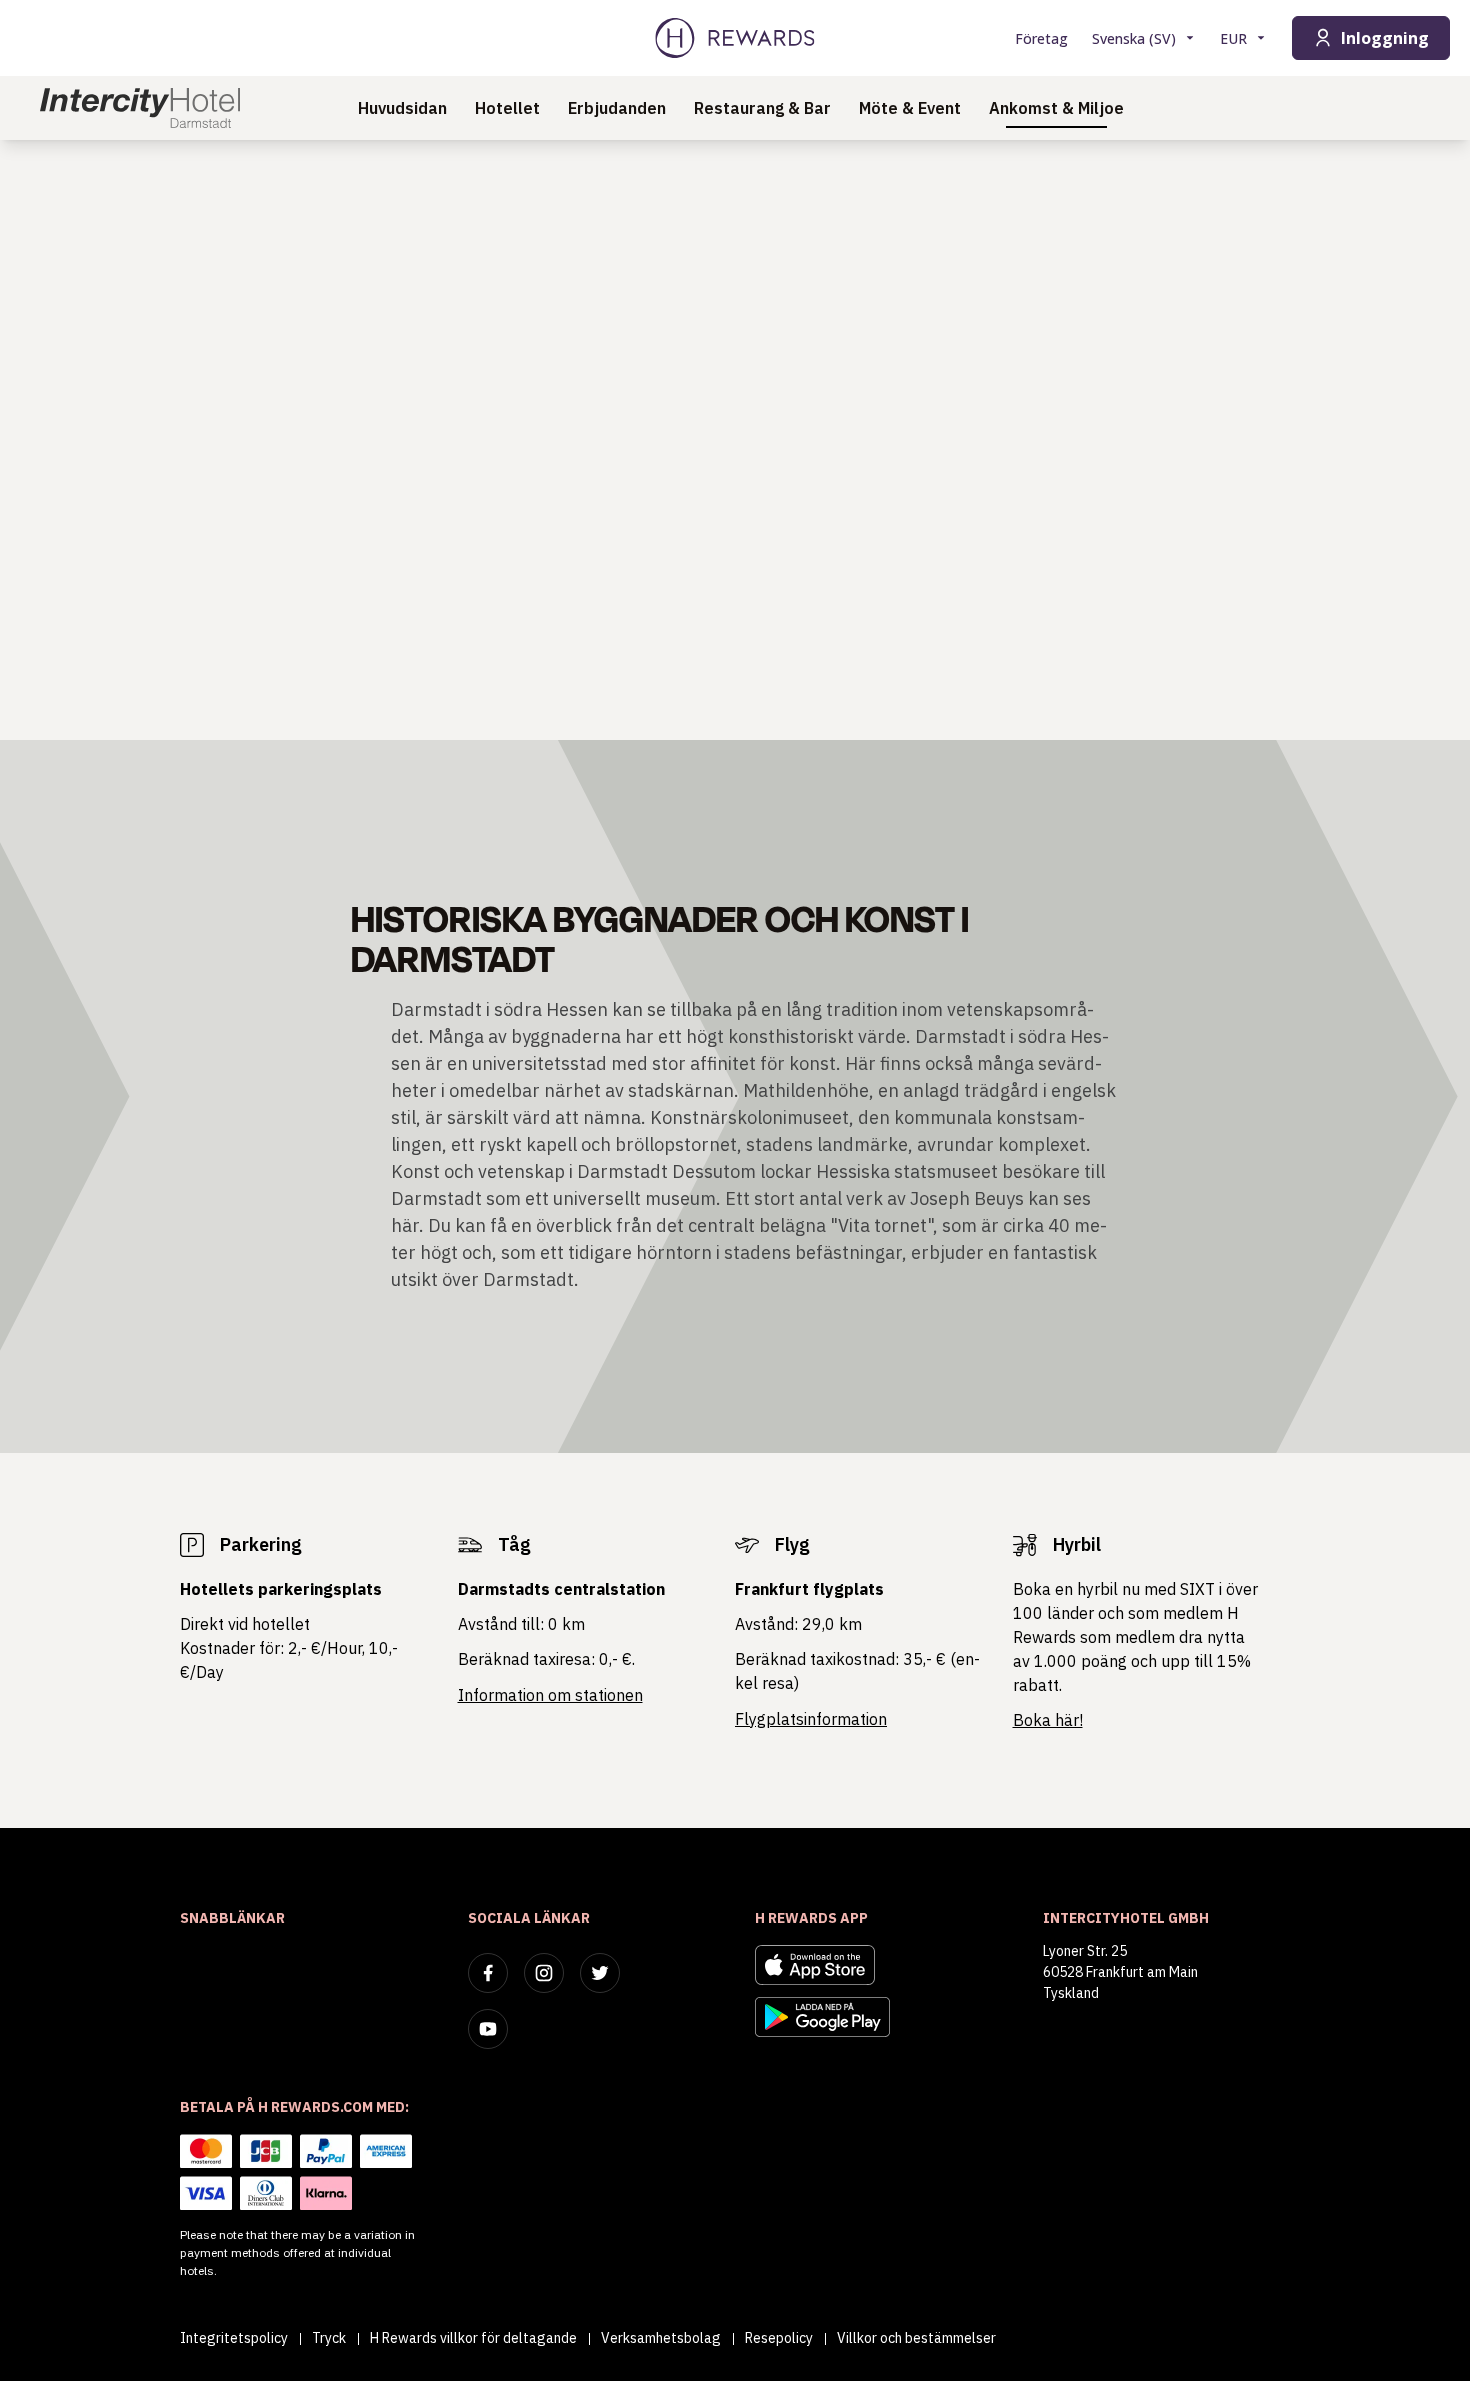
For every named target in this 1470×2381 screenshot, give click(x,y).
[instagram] (544, 1973)
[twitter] (600, 1973)
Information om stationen (550, 1695)
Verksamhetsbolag (661, 2338)
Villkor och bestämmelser (916, 2338)
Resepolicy (779, 2338)
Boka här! (1048, 1720)
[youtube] (488, 2029)
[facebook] (488, 1973)
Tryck (329, 2338)
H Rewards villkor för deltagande (473, 2338)
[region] (735, 440)
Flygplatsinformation (811, 1719)
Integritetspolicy (234, 2338)
